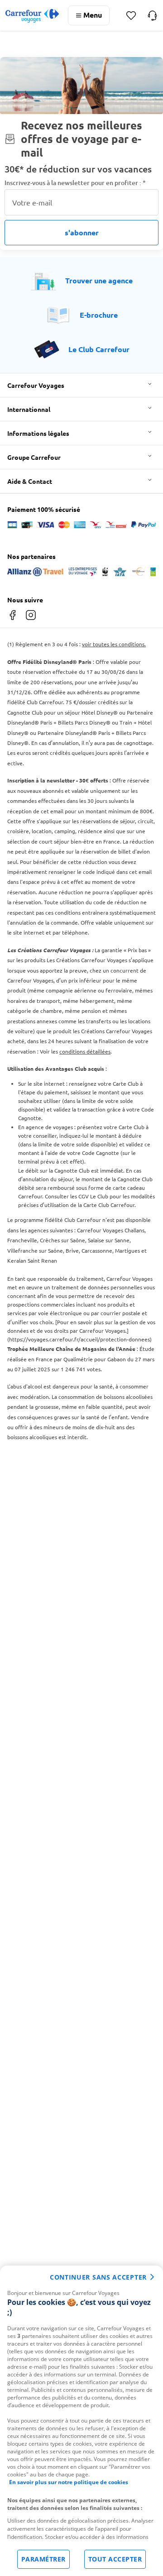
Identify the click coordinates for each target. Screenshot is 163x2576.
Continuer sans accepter (98, 2277)
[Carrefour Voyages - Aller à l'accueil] (32, 16)
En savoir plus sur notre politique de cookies (69, 2482)
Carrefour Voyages (36, 385)
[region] (81, 2421)
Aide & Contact (30, 481)
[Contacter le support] (152, 15)
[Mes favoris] (131, 16)
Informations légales (38, 433)
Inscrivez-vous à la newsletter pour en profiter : (75, 183)
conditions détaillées (85, 1051)
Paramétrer (43, 2559)
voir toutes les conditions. (114, 644)
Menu (93, 15)
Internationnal (29, 409)
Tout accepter (115, 2559)
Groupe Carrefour (34, 457)
